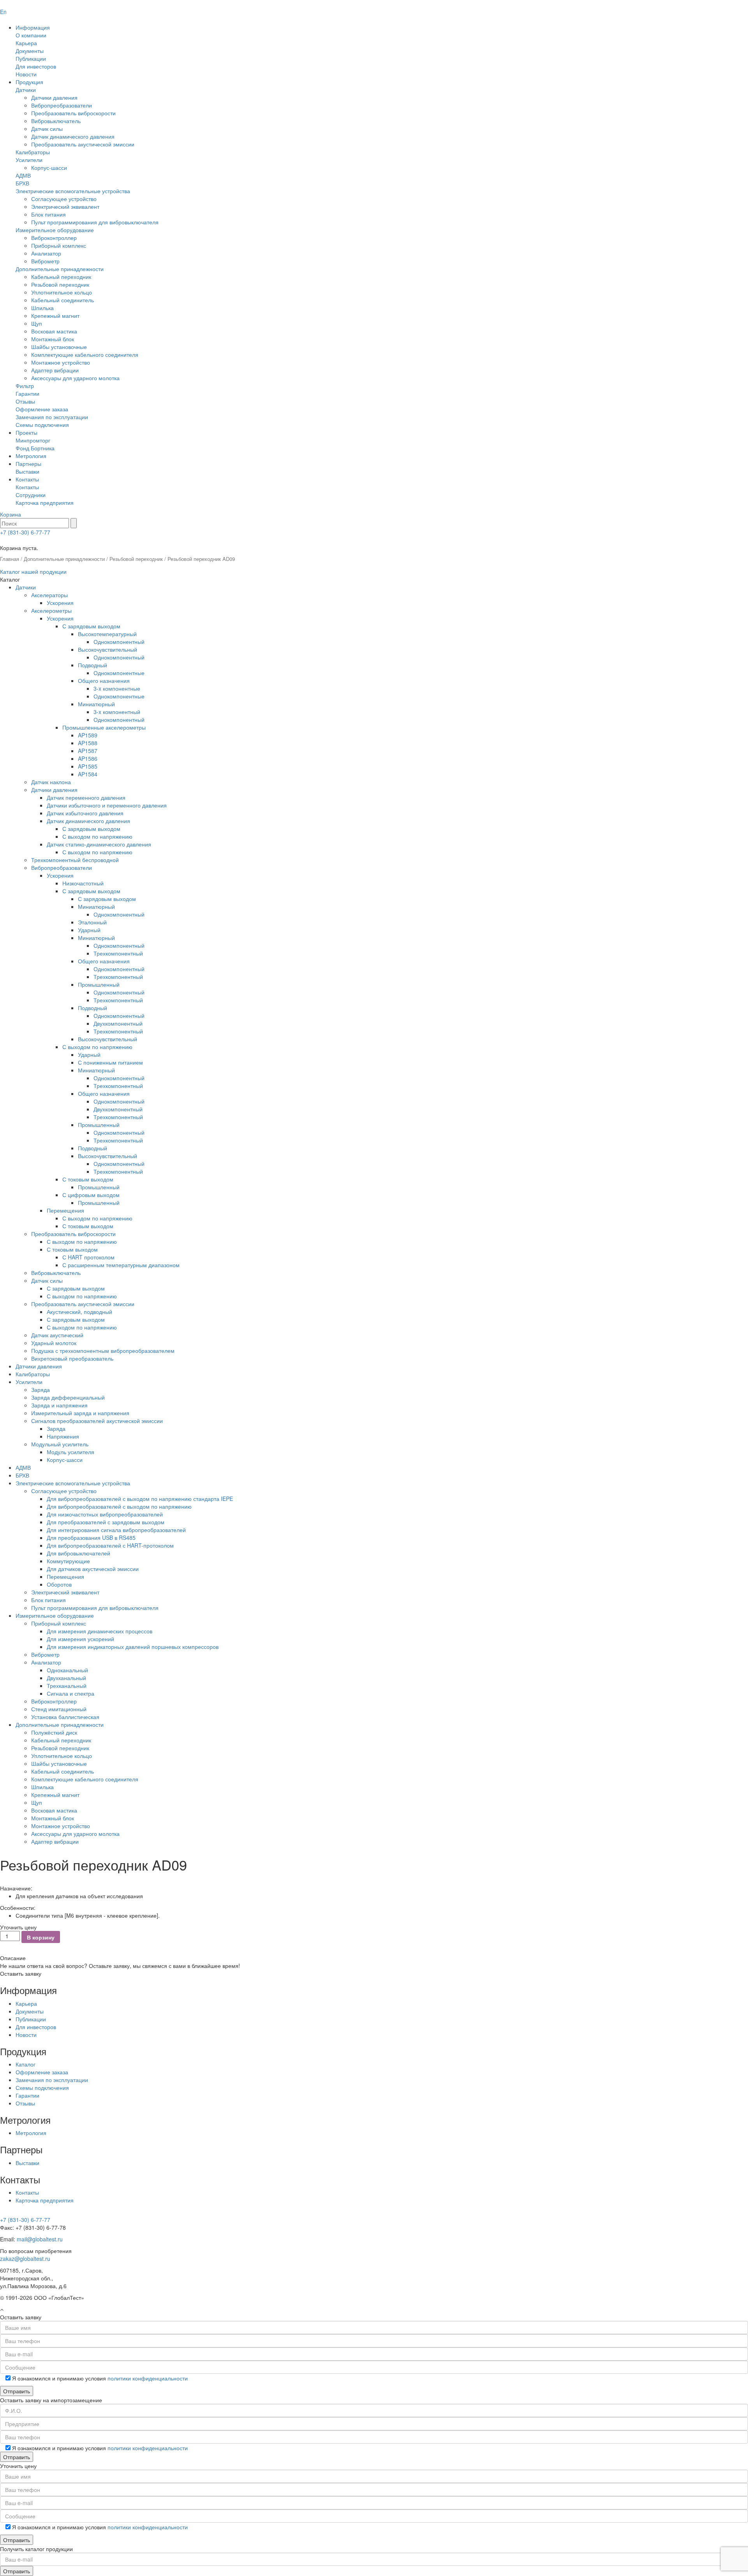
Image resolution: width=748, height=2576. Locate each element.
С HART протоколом (88, 1257)
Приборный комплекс (59, 245)
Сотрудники (31, 495)
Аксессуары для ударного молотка (75, 378)
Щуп (37, 323)
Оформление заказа (42, 409)
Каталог (26, 2064)
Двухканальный (66, 1678)
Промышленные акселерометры (104, 727)
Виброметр (45, 261)
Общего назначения (104, 681)
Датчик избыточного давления (85, 813)
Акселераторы (49, 595)
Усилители (29, 160)
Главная (10, 559)
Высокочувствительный (108, 649)
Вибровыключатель (56, 121)
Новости (26, 74)
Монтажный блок (53, 339)
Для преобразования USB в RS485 (91, 1537)
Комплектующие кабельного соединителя (85, 354)
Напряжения (63, 1436)
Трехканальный (67, 1686)
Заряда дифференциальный (68, 1397)
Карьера (26, 43)
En (3, 12)
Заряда (41, 1389)
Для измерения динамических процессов (100, 1631)
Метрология (31, 456)
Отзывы (25, 401)
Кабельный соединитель (63, 300)
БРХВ (22, 183)
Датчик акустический (57, 1335)
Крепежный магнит (55, 316)
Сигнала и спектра (71, 1693)
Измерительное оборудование (55, 230)
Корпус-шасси (49, 168)
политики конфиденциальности (148, 2378)
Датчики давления (54, 97)
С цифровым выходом (91, 1195)
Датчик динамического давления (73, 136)
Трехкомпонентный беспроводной (75, 860)
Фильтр (25, 386)
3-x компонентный (117, 712)
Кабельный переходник (61, 277)
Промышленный (99, 984)
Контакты (27, 479)
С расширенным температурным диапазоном (121, 1265)
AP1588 (88, 743)
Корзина (11, 514)
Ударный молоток (54, 1343)
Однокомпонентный (119, 642)
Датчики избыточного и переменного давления (107, 805)
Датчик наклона (51, 782)
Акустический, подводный (79, 1312)
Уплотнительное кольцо (62, 292)
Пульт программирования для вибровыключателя (95, 222)
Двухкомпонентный (118, 1023)
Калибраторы (33, 152)
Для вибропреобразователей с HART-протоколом (110, 1545)
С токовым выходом (88, 1179)
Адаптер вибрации (55, 370)
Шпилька (42, 308)
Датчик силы (47, 129)
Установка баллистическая (65, 1717)
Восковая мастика (54, 331)
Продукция (29, 82)
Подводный (93, 665)
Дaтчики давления (39, 1366)
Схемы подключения (42, 425)
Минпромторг (33, 440)
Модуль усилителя (71, 1452)
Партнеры (28, 464)
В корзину (41, 1937)
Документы (30, 51)
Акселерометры (51, 610)
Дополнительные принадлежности (60, 269)
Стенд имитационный (59, 1709)
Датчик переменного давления (86, 797)
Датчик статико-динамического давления (99, 844)
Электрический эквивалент (65, 206)
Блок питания (49, 214)
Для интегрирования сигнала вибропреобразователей (116, 1530)
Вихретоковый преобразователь (72, 1358)
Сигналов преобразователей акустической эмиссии (97, 1421)
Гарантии (27, 393)
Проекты (26, 432)
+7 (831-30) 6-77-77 (25, 532)
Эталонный (92, 922)
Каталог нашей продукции (33, 571)
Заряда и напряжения (59, 1405)
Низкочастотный (83, 883)
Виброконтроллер (54, 238)
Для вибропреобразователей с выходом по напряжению (119, 1506)
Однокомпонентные (119, 673)
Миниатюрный (96, 704)
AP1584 (88, 774)
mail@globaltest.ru (40, 2239)
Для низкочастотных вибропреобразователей (105, 1514)
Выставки (27, 471)
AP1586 (88, 758)
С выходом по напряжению (97, 836)
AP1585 (88, 766)
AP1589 (88, 735)
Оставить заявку (21, 1973)
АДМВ (23, 175)
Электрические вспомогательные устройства (73, 191)
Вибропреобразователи (62, 105)
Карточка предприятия (45, 503)
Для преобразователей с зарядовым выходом (106, 1522)
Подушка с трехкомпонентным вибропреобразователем (103, 1351)
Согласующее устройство (64, 199)
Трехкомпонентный (118, 953)
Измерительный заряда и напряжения (80, 1413)
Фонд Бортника (35, 448)
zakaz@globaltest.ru (25, 2259)
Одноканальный (67, 1670)
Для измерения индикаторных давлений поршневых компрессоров (133, 1647)
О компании (31, 35)
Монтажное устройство (61, 362)
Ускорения (60, 603)
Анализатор (46, 253)
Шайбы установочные (59, 347)
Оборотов (59, 1584)
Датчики (26, 90)
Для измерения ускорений (80, 1639)
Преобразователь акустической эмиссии (83, 144)
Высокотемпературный (107, 634)
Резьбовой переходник (60, 284)
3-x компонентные (117, 688)
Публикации (31, 58)
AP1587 (88, 751)
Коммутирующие (68, 1561)
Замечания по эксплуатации (52, 417)
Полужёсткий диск (54, 1732)
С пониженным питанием (110, 1062)
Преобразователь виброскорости (73, 113)
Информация (33, 27)
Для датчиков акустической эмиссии (93, 1569)
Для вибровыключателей (79, 1553)
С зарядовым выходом (91, 626)
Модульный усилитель (60, 1444)
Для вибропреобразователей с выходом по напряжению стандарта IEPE (140, 1499)
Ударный (89, 930)
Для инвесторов (36, 66)
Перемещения (65, 1210)
